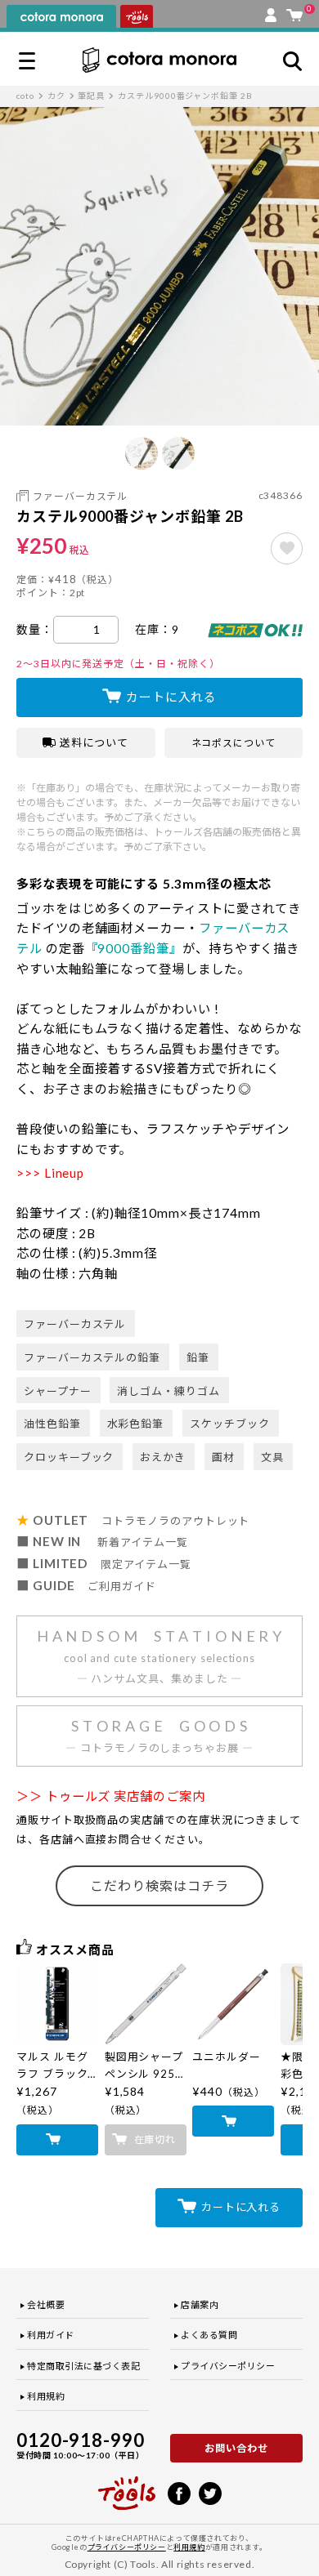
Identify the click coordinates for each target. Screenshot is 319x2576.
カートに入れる (171, 697)
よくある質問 (209, 2335)
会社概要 (46, 2304)
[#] (287, 548)
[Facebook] (179, 2492)
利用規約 (46, 2396)
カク (56, 96)
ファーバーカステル (80, 496)
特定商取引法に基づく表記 (84, 2366)
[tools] (127, 2486)
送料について (94, 742)
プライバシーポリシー (228, 2366)
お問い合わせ (236, 2448)
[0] (294, 11)
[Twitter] (210, 2492)
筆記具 (91, 96)
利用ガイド (51, 2335)
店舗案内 (200, 2304)
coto (25, 96)
